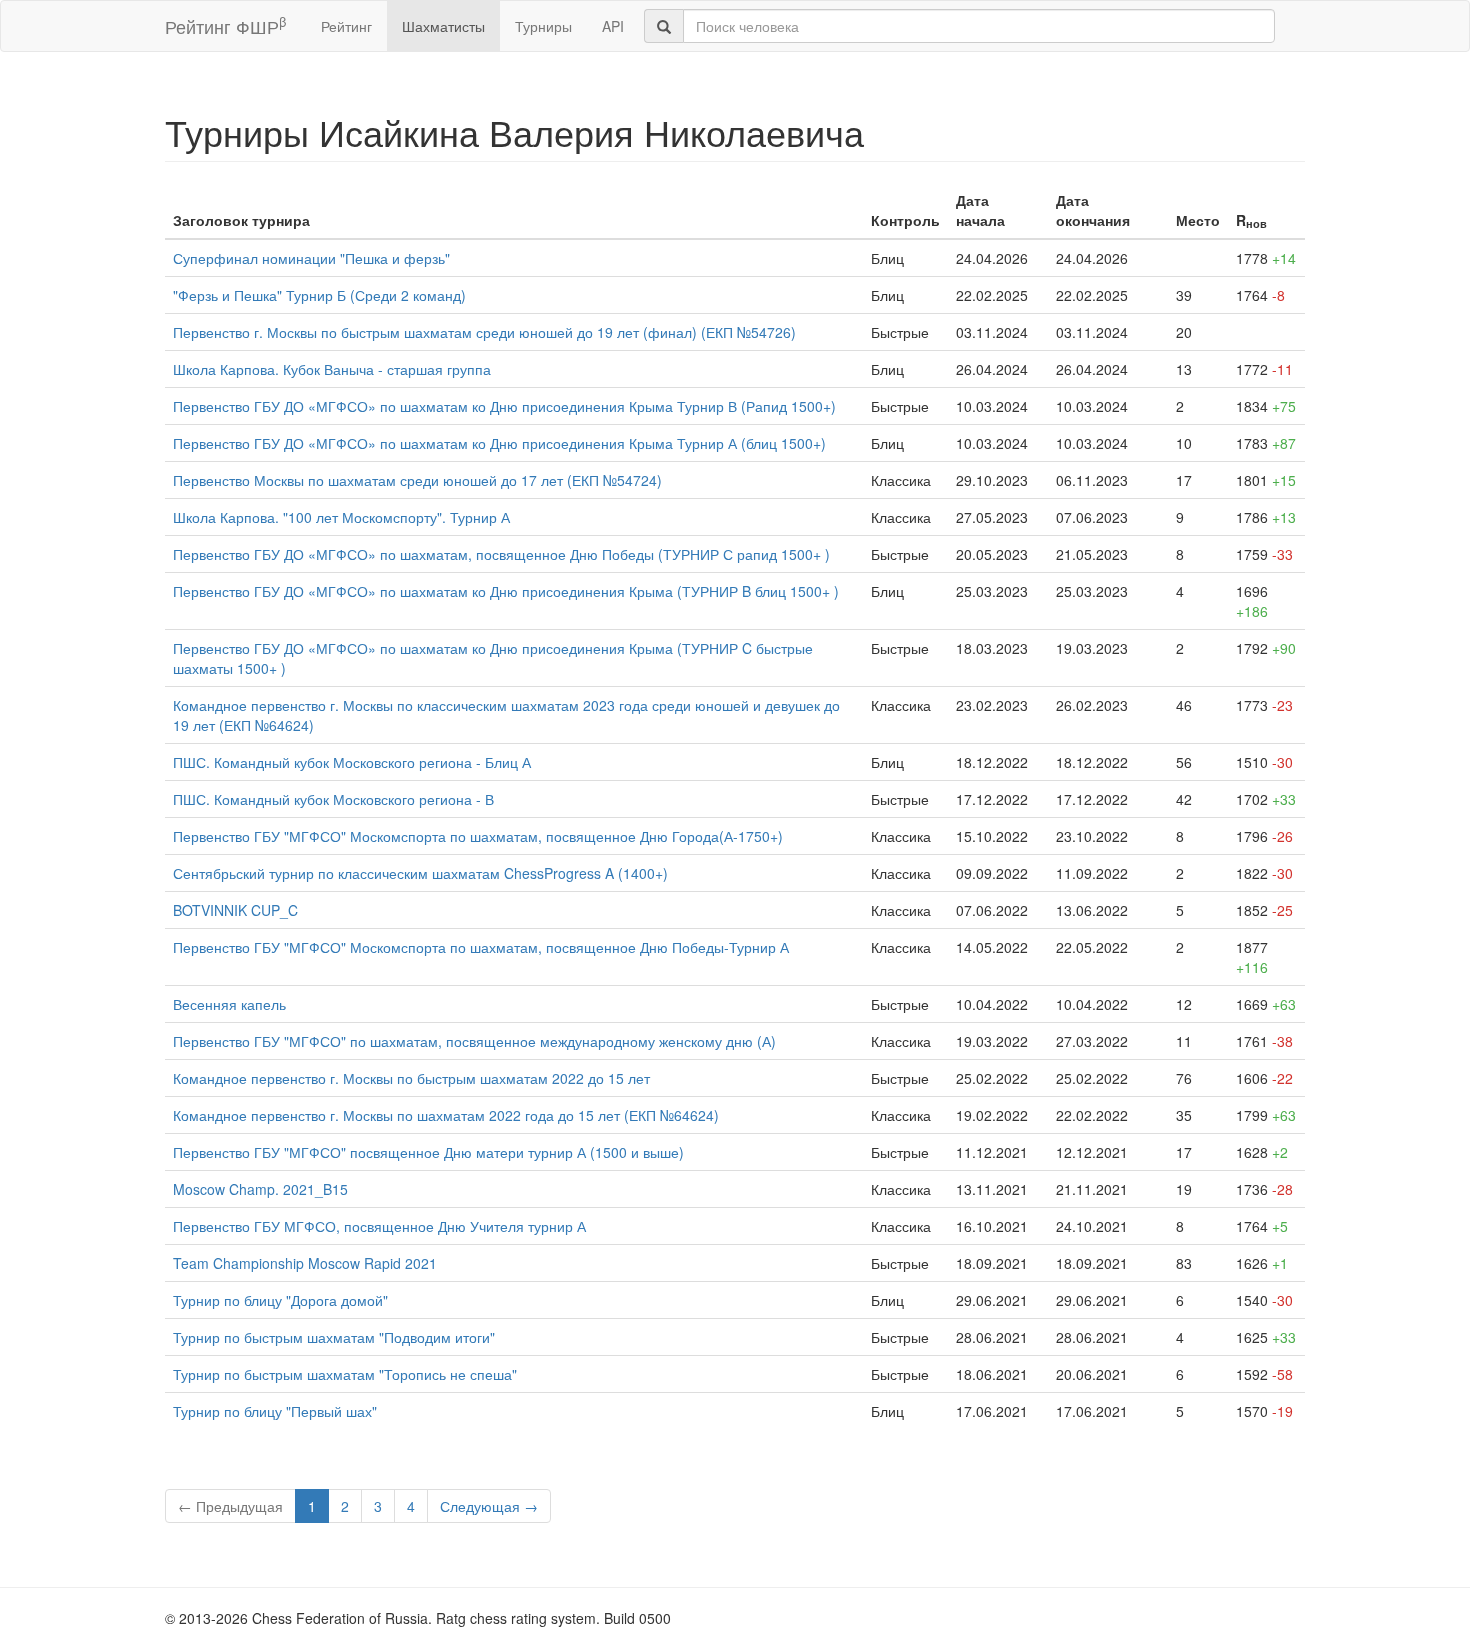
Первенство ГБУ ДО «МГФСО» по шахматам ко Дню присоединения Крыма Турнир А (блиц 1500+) (499, 443)
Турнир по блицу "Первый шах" (275, 1411)
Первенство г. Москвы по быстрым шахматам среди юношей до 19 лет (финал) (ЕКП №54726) (484, 332)
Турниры (543, 26)
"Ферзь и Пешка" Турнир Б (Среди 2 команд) (319, 295)
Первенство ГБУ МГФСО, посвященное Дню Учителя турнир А (379, 1226)
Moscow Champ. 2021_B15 (260, 1189)
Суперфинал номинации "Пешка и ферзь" (311, 258)
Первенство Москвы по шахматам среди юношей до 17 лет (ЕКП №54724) (417, 480)
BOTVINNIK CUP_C (235, 910)
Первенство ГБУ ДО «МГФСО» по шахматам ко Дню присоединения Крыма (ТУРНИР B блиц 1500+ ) (506, 591)
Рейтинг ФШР (225, 25)
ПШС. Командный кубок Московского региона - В (333, 799)
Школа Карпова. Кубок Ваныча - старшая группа (332, 369)
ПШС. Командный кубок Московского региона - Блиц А (352, 762)
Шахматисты (443, 26)
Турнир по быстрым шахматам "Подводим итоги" (334, 1337)
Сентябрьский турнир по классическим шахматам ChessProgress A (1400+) (420, 873)
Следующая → (489, 1506)
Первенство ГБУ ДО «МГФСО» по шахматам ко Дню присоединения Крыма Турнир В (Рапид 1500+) (504, 406)
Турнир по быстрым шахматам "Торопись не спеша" (345, 1374)
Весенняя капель (229, 1004)
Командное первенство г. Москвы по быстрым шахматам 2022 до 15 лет (411, 1078)
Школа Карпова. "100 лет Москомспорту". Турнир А (341, 517)
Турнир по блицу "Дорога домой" (280, 1300)
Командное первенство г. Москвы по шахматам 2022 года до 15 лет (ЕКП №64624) (446, 1115)
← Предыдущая (230, 1506)
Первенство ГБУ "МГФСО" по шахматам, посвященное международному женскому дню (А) (474, 1041)
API (613, 26)
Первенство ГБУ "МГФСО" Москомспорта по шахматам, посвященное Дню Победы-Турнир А (481, 947)
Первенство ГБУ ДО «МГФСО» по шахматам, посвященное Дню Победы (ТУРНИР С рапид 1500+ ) (501, 554)
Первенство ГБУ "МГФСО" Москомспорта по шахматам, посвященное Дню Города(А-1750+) (478, 836)
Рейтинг (346, 26)
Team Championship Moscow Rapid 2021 (305, 1263)
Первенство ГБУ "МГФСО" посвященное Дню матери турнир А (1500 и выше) (428, 1152)
